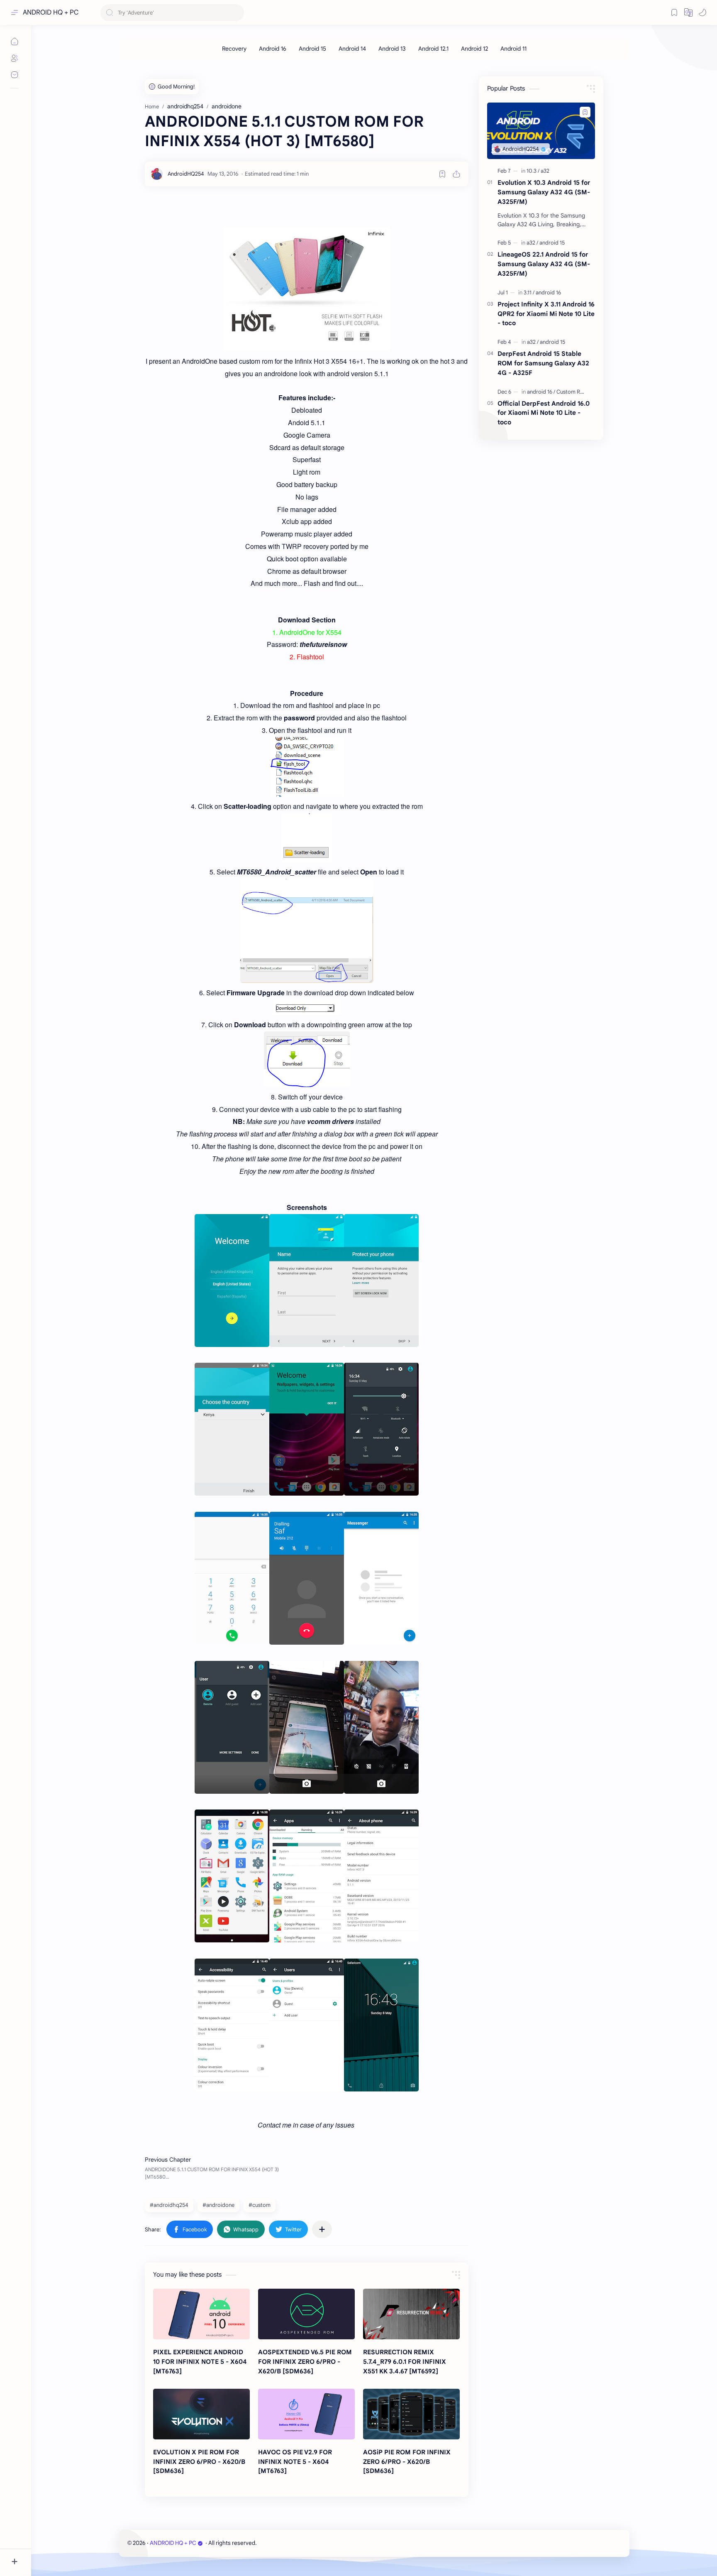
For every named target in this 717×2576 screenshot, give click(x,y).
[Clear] (236, 13)
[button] (688, 12)
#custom (260, 2205)
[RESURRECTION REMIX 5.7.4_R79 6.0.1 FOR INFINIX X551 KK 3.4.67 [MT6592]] (411, 2314)
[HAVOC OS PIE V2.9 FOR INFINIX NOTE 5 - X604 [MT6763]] (306, 2414)
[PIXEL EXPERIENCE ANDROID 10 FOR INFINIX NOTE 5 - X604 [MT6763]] (201, 2314)
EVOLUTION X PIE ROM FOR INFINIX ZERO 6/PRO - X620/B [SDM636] (199, 2462)
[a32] (545, 171)
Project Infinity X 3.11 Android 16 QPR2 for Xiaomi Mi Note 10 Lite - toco (546, 314)
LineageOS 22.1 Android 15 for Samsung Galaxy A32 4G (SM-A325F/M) (544, 264)
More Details (151, 2543)
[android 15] (552, 243)
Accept (75, 2543)
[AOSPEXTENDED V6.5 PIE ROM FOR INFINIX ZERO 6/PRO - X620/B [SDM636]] (306, 2314)
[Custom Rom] (572, 392)
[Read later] (442, 174)
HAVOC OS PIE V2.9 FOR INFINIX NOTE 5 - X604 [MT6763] (295, 2462)
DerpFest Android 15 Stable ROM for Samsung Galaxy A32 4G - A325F (543, 363)
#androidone (218, 2205)
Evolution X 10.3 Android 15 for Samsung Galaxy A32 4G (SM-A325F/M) (544, 192)
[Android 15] (312, 49)
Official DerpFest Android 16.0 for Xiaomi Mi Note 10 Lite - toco (544, 413)
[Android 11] (513, 49)
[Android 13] (392, 49)
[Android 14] (352, 49)
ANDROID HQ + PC (51, 12)
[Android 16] (273, 49)
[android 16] (548, 293)
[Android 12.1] (433, 49)
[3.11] (529, 293)
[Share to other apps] (322, 2229)
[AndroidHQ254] (186, 174)
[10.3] (533, 171)
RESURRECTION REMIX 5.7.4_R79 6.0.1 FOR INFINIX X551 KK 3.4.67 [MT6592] (405, 2362)
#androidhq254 (169, 2205)
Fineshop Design (315, 2543)
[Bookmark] (674, 12)
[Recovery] (234, 49)
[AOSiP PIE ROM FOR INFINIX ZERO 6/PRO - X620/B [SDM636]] (411, 2414)
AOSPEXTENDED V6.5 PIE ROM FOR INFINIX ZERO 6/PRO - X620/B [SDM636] (305, 2362)
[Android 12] (474, 49)
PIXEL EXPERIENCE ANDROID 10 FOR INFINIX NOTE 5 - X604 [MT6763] (200, 2362)
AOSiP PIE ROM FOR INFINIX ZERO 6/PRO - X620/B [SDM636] (407, 2462)
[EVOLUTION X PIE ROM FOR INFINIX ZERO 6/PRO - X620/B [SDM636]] (201, 2414)
